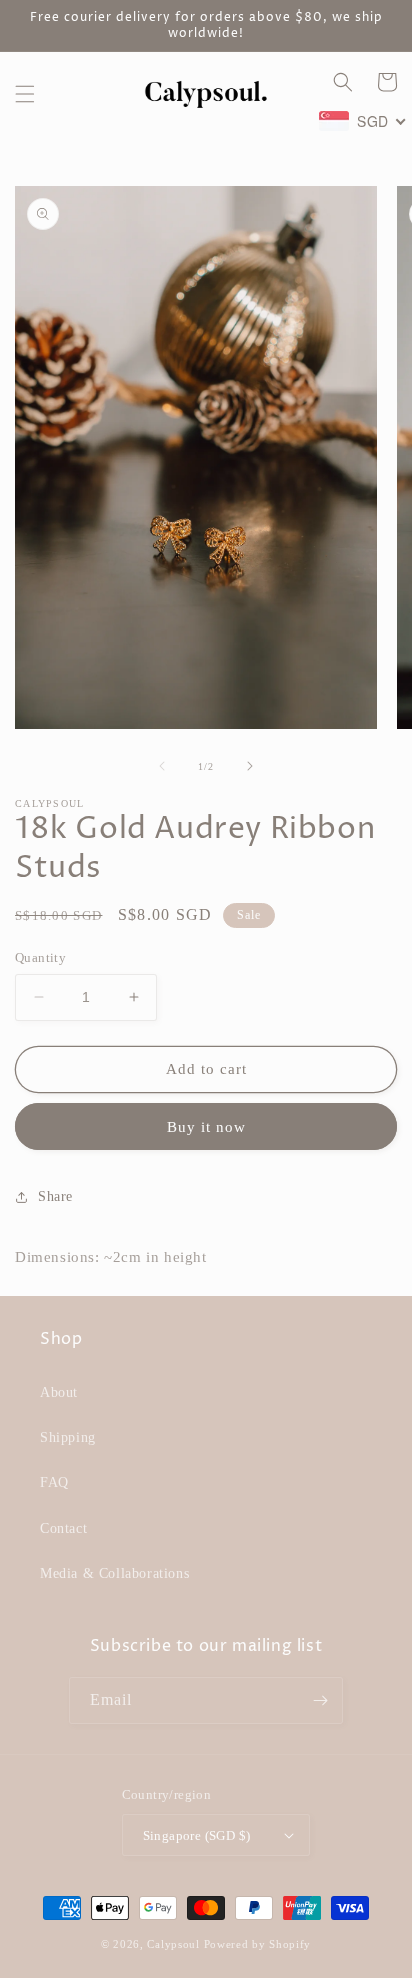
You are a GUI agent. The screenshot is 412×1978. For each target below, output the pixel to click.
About (59, 1392)
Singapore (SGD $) (197, 1835)
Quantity (40, 957)
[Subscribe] (320, 1700)
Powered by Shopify (258, 1944)
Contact (63, 1528)
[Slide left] (162, 766)
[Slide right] (250, 766)
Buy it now (206, 1127)
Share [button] (55, 1196)
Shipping (68, 1437)
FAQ (54, 1482)
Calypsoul (173, 1944)
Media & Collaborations (114, 1573)
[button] (25, 94)
